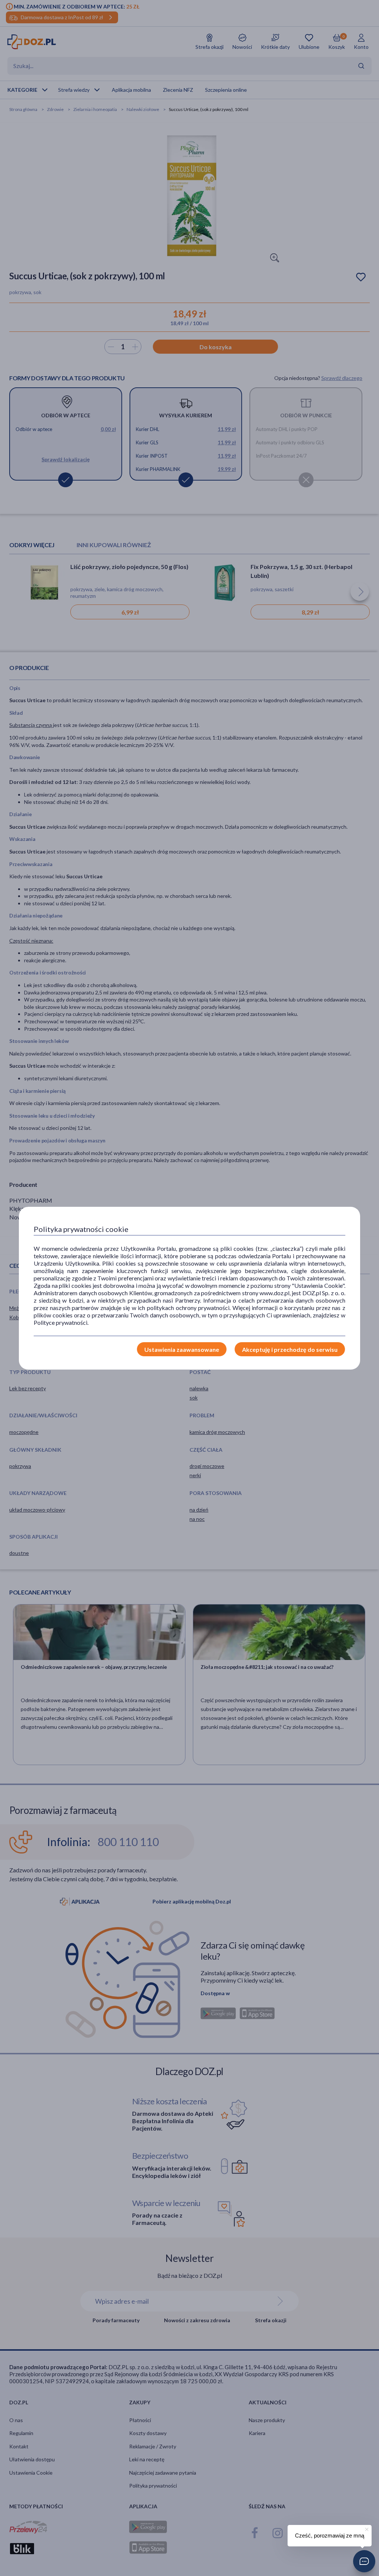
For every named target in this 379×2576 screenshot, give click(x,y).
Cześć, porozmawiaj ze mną (330, 2535)
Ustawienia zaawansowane (182, 1349)
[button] (364, 2561)
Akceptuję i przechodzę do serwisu (290, 1349)
